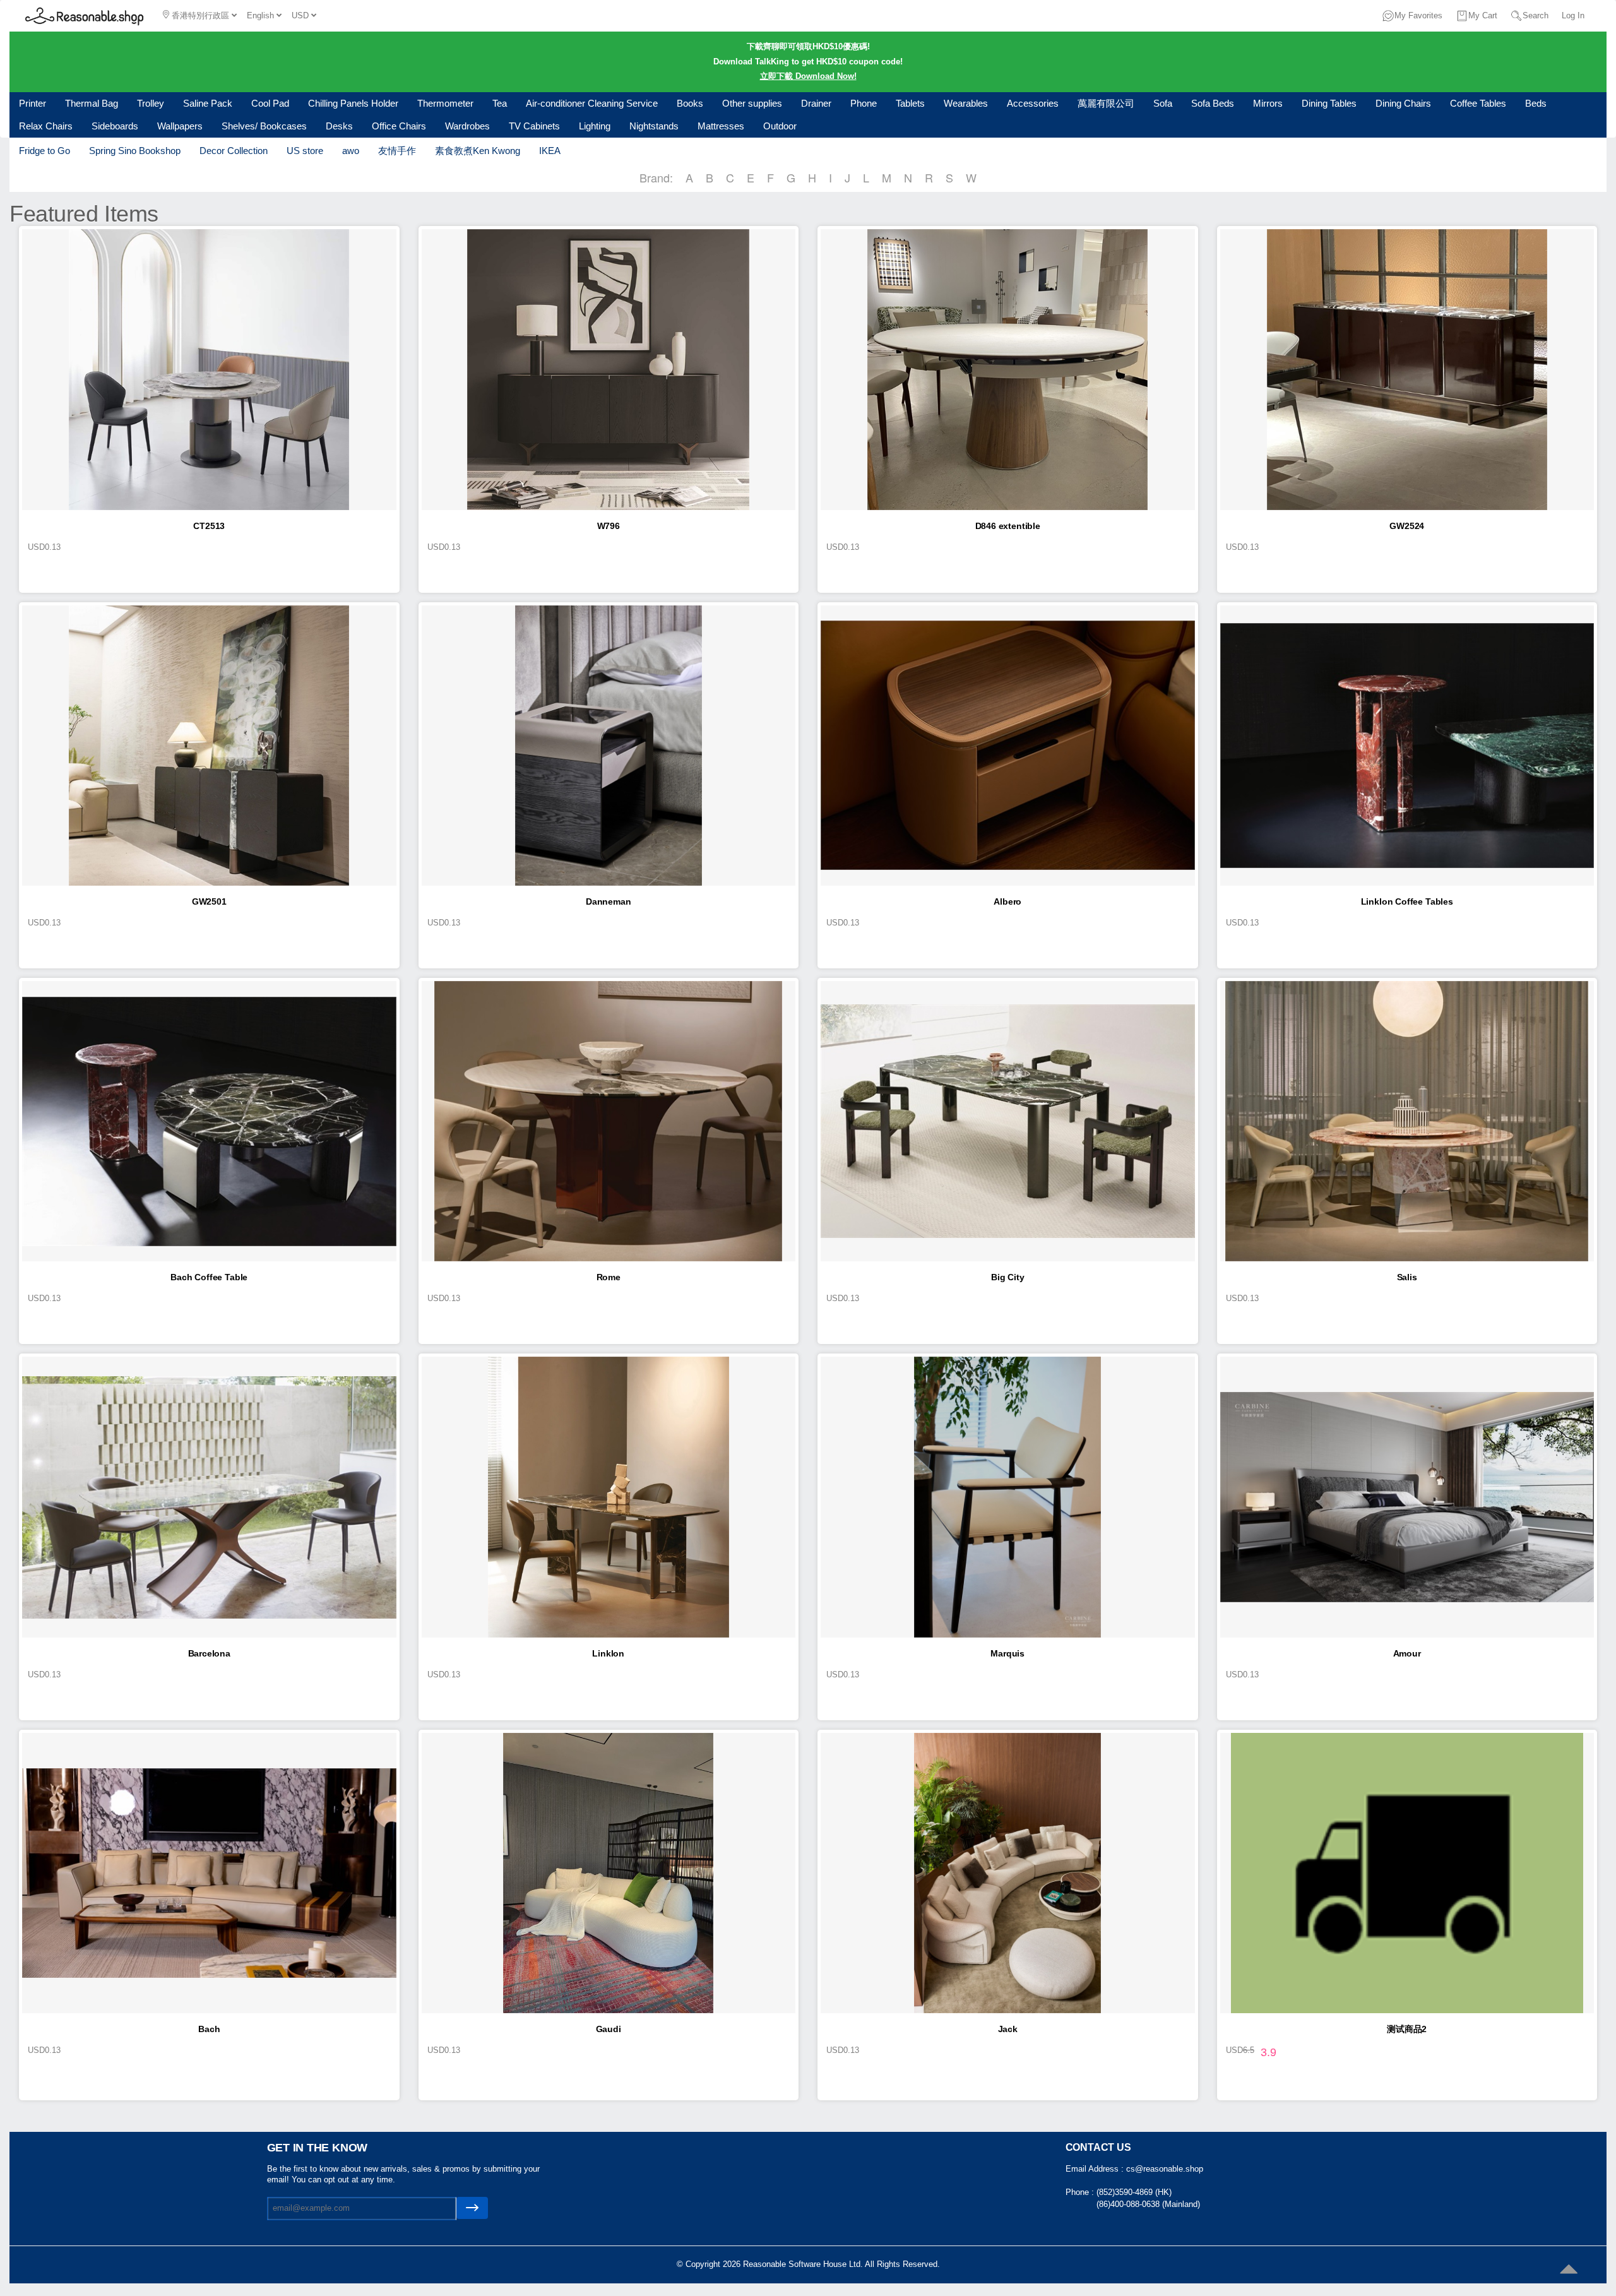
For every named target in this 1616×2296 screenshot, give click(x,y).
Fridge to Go (45, 151)
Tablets (910, 103)
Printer (33, 103)
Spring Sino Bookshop (135, 151)
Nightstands (654, 126)
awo (351, 151)
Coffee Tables (1478, 103)
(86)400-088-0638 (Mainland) (1148, 2204)
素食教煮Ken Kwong (478, 151)
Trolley (151, 103)
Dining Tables (1329, 103)
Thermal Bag (92, 103)
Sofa (1163, 103)
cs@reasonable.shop (1165, 2169)
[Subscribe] (472, 2208)
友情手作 (397, 151)
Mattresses (721, 126)
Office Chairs (399, 126)
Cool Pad (270, 103)
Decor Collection (234, 151)
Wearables (966, 103)
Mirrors (1268, 103)
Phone (864, 103)
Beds (1536, 103)
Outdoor (780, 126)
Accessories (1033, 103)
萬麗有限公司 (1106, 103)
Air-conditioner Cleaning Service (592, 103)
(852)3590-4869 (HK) (1134, 2192)
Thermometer (445, 103)
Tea (500, 103)
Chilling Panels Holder (353, 103)
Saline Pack (208, 103)
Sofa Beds (1213, 103)
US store (305, 151)
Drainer (816, 103)
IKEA (550, 151)
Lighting (595, 126)
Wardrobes (467, 126)
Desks (339, 126)
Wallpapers (180, 126)
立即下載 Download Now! (808, 76)
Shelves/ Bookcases (264, 126)
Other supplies (752, 103)
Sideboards (115, 126)
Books (690, 103)
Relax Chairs (46, 126)
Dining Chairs (1403, 103)
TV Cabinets (534, 126)
